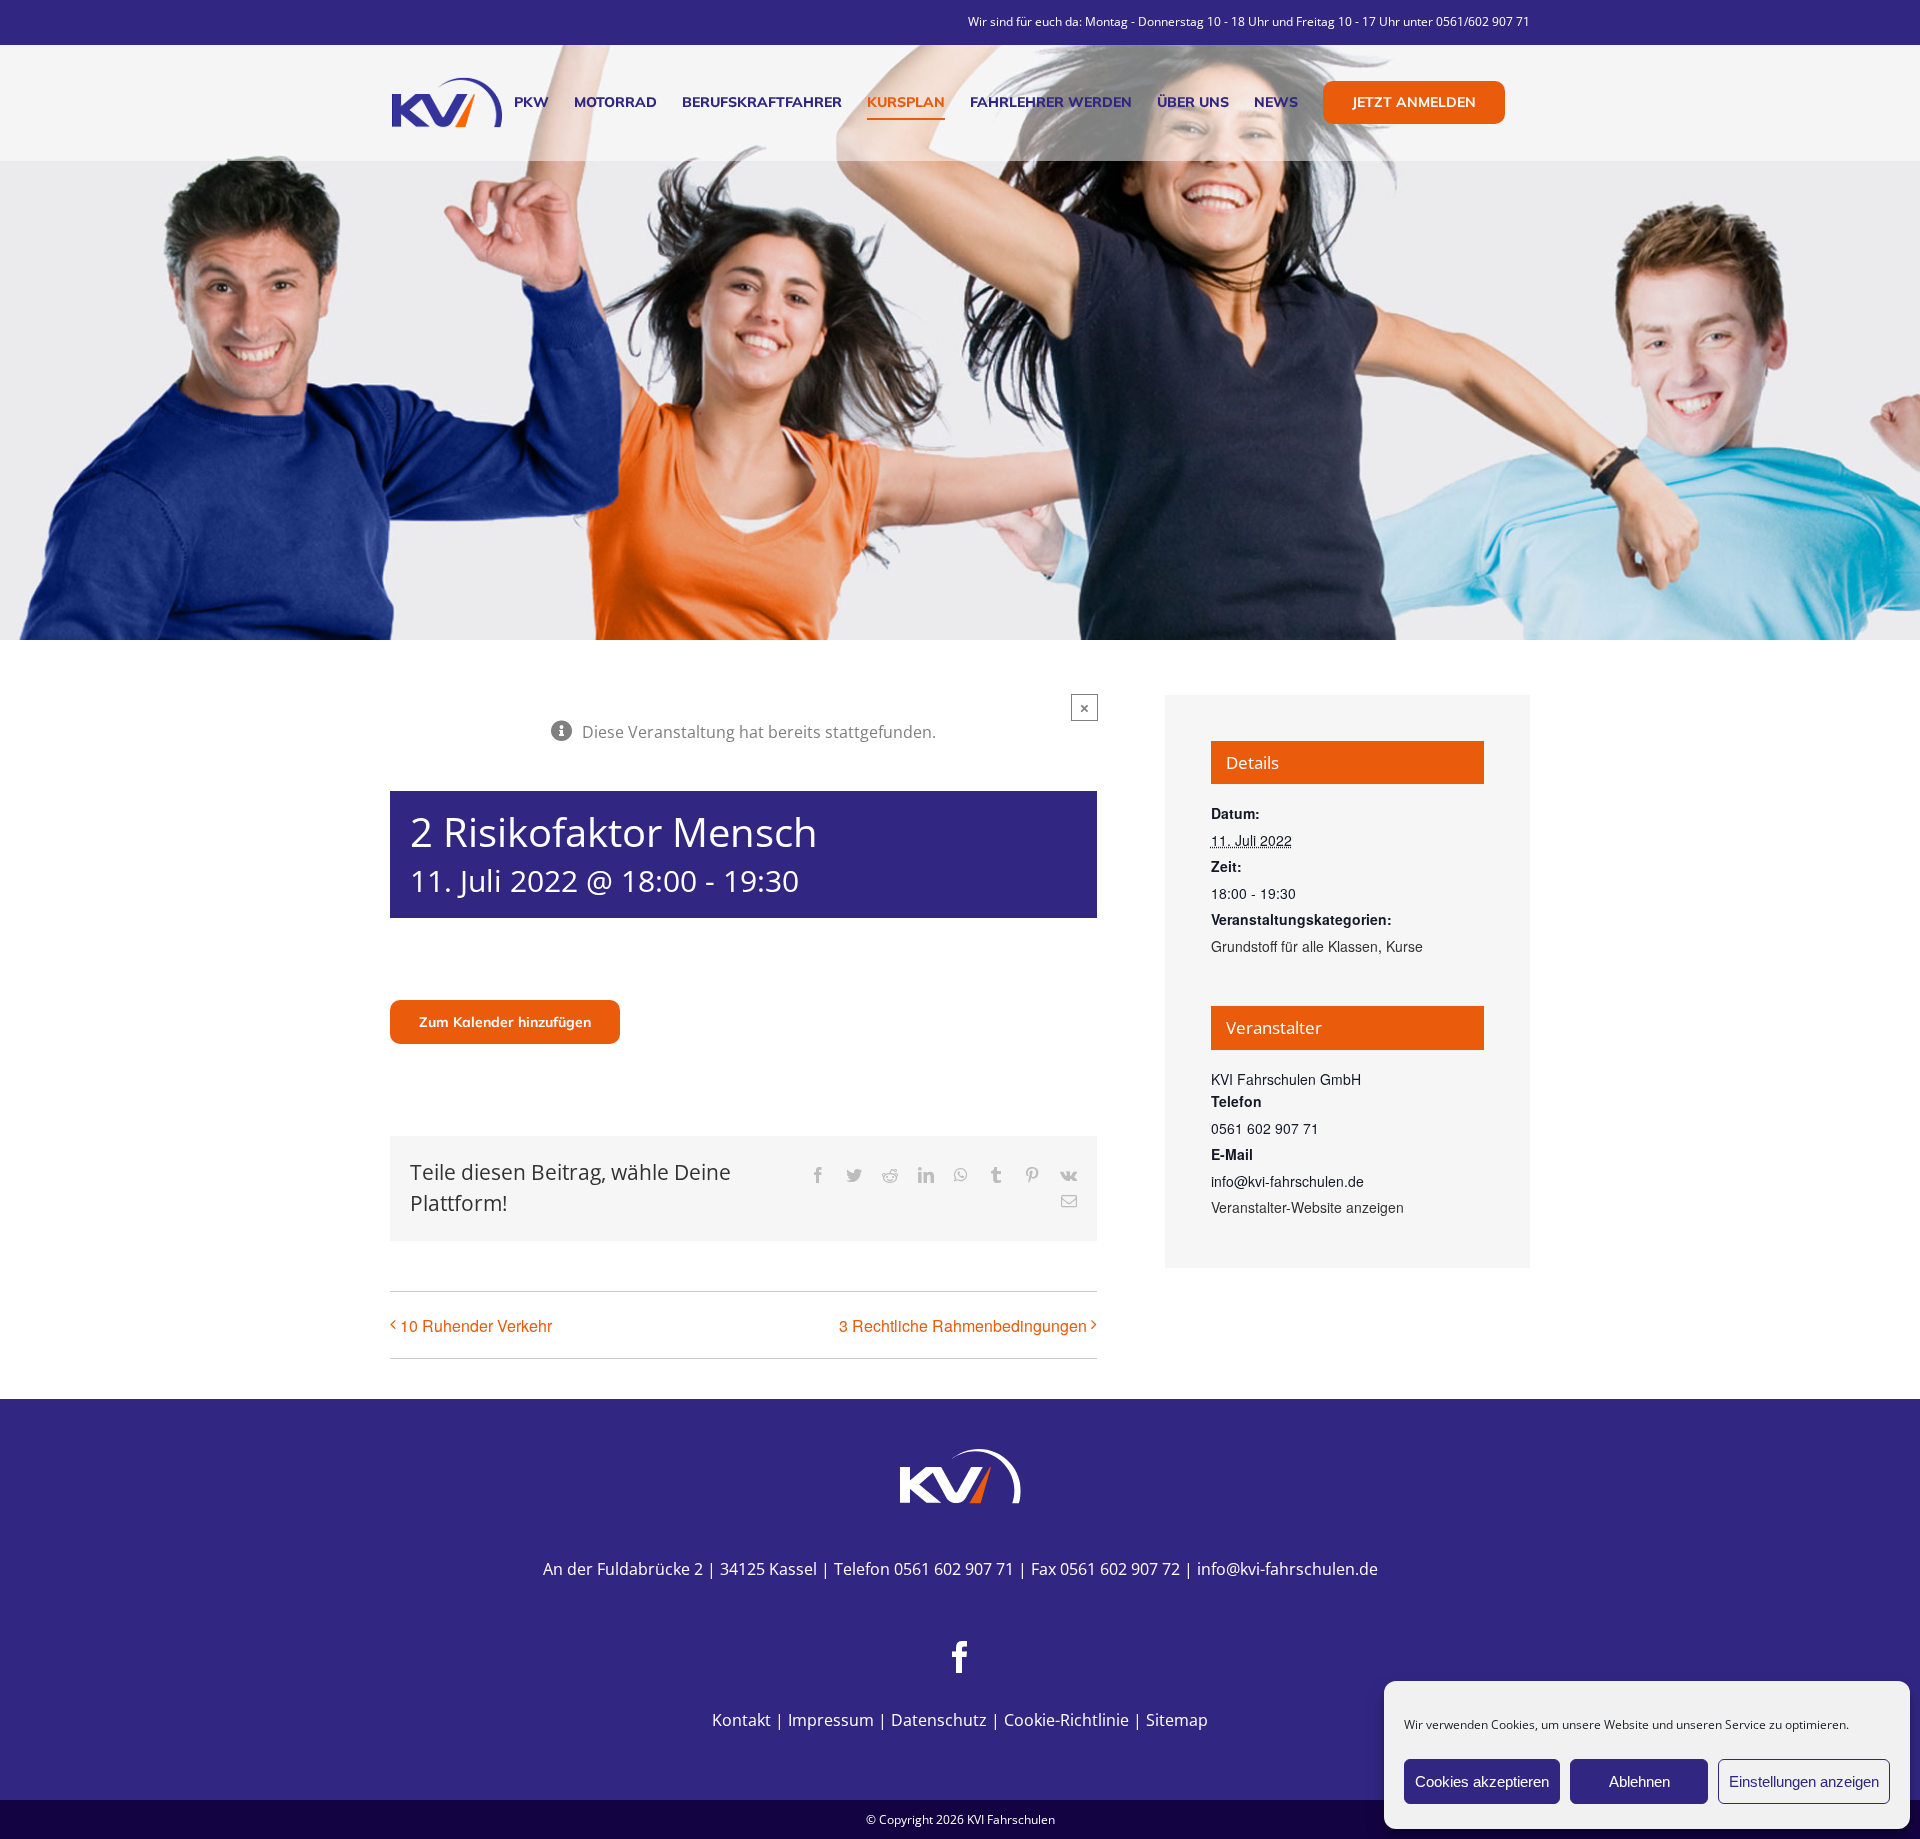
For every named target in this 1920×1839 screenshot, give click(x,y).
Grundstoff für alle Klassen (1294, 946)
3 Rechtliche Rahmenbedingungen (963, 1325)
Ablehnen (1639, 1781)
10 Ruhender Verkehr (476, 1325)
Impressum (831, 1720)
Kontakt (741, 1720)
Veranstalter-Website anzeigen (1307, 1207)
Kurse (1404, 946)
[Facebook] (960, 1657)
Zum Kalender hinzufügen (505, 1022)
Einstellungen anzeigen (1804, 1781)
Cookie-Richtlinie (1066, 1720)
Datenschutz (939, 1720)
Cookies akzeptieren (1482, 1781)
